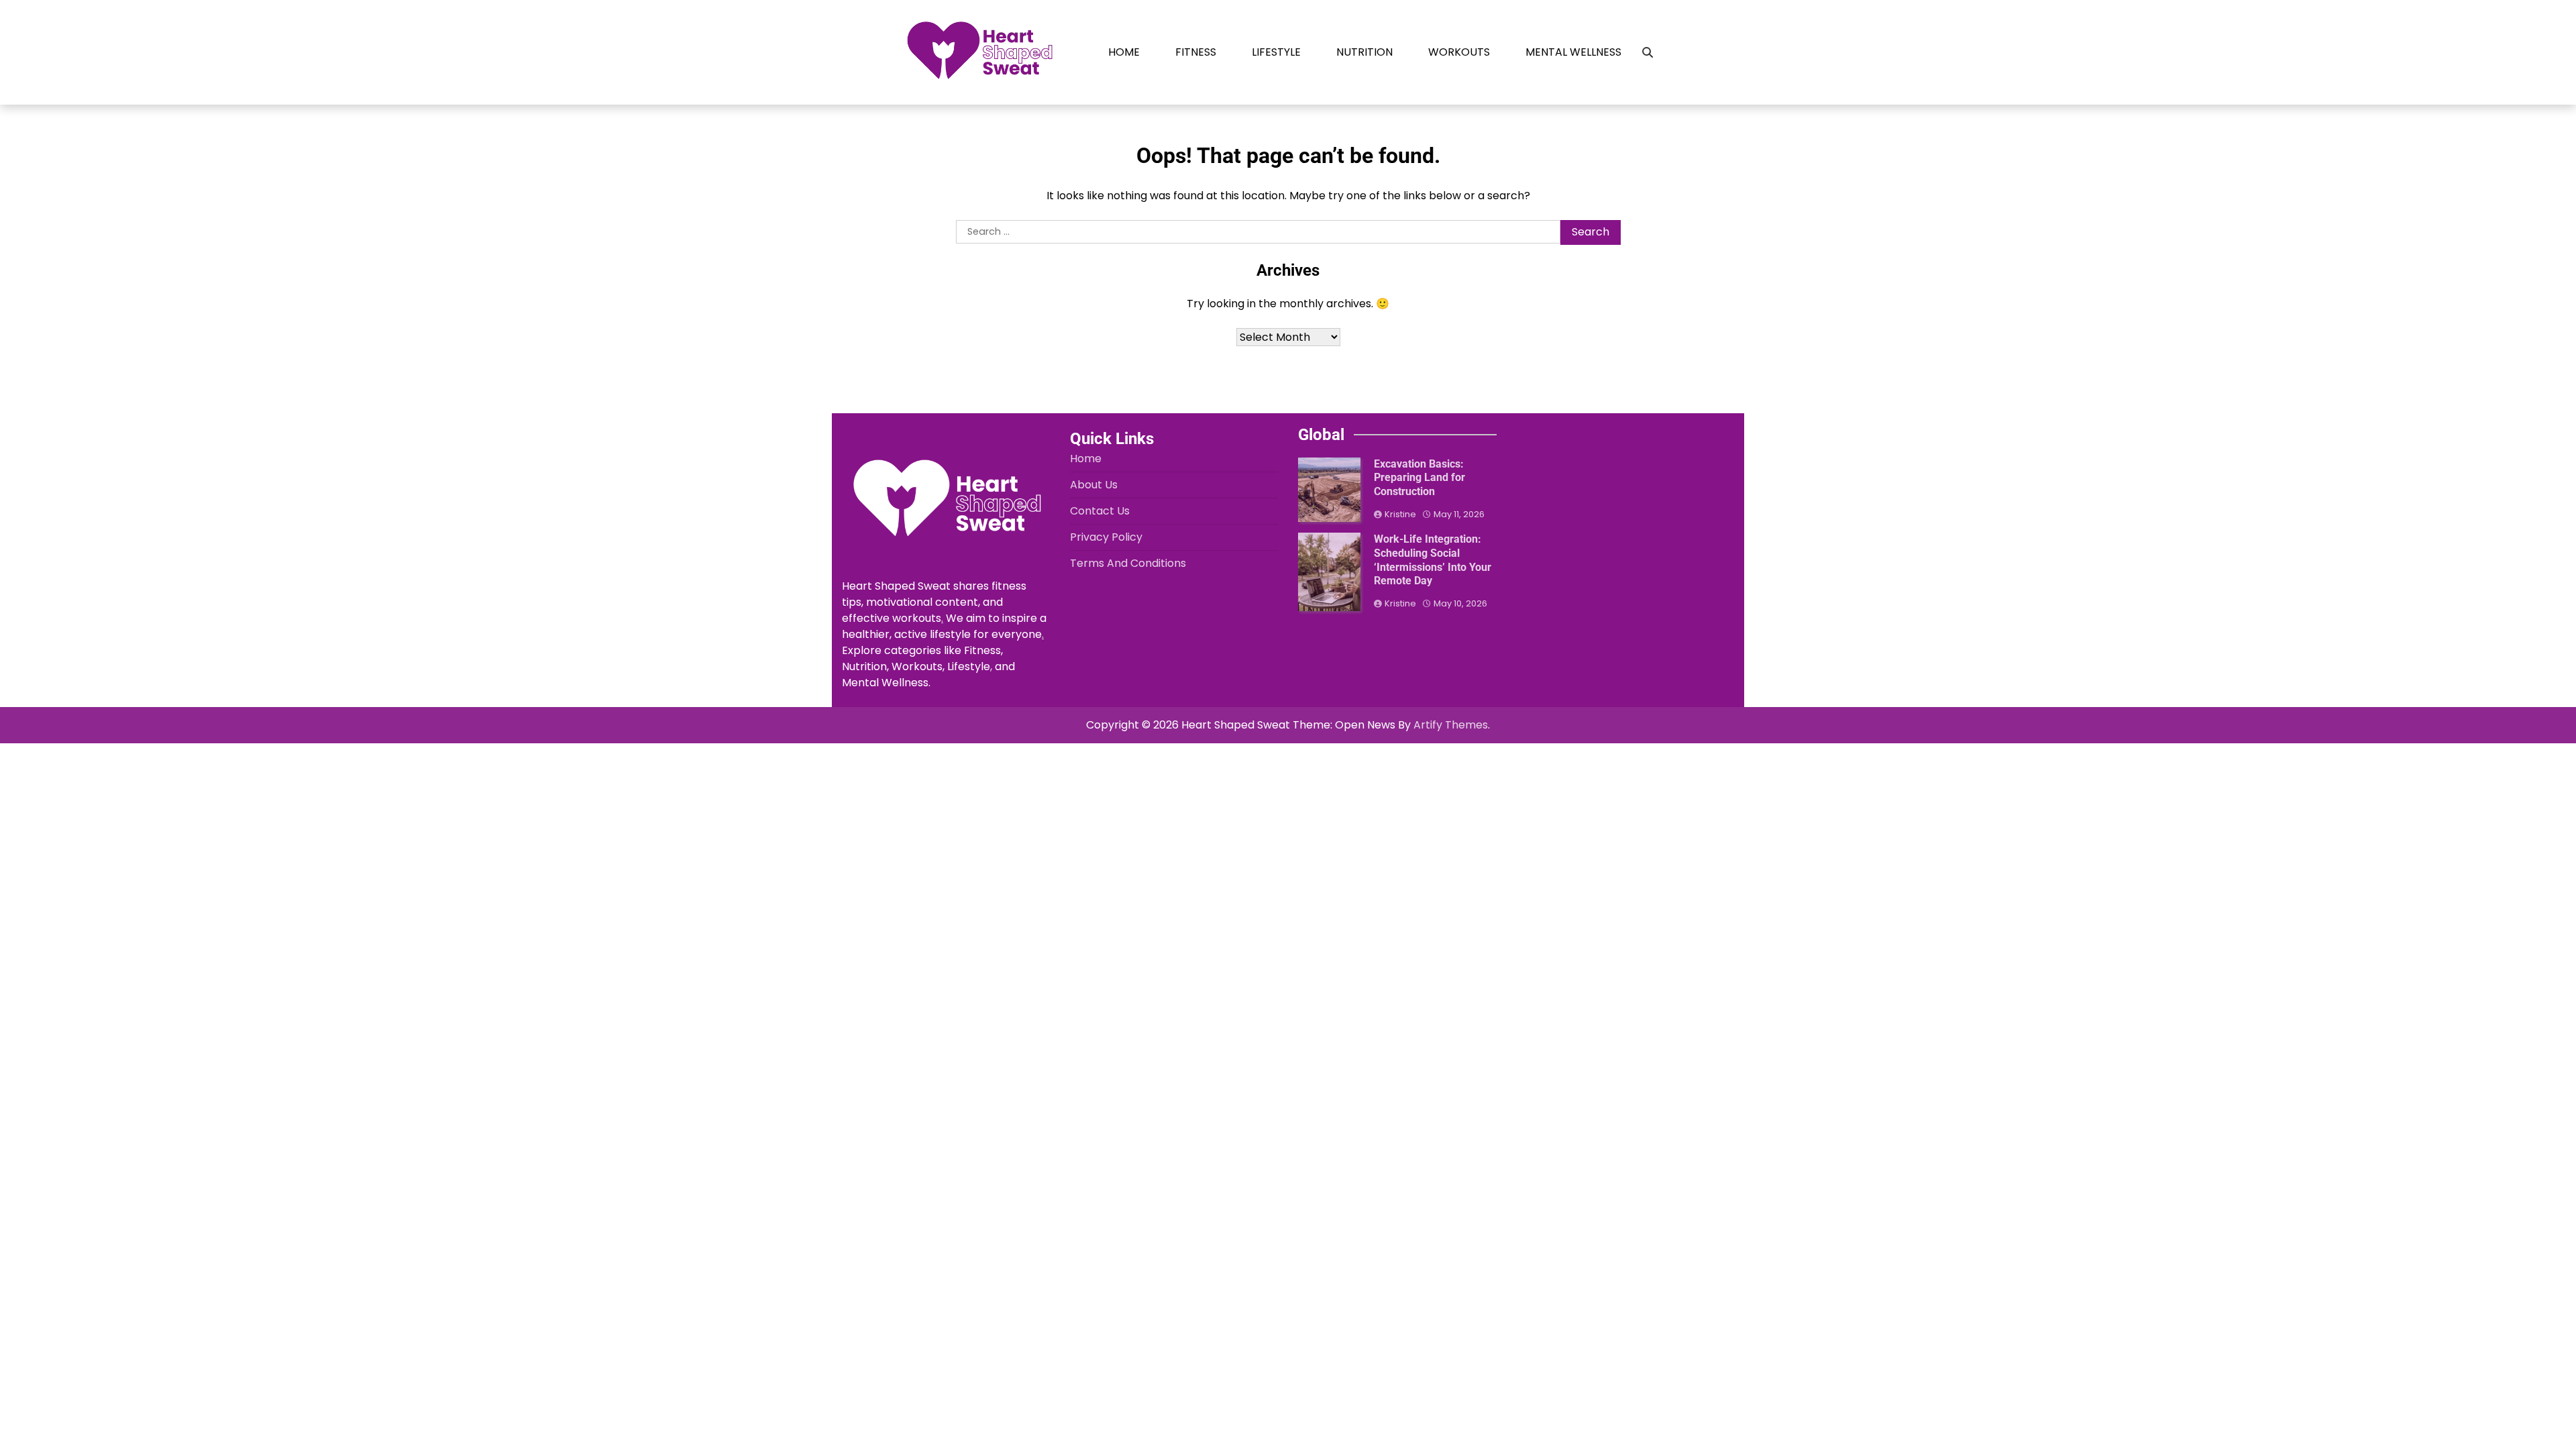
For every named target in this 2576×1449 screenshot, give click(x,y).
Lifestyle (1276, 52)
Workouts (1459, 52)
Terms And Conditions (1128, 563)
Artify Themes (1451, 725)
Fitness (1196, 52)
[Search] (1648, 52)
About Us (1094, 485)
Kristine (1400, 514)
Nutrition (1364, 52)
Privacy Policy (1106, 537)
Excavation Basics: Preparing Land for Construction (1419, 478)
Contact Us (1100, 511)
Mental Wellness (1573, 52)
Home (1124, 52)
